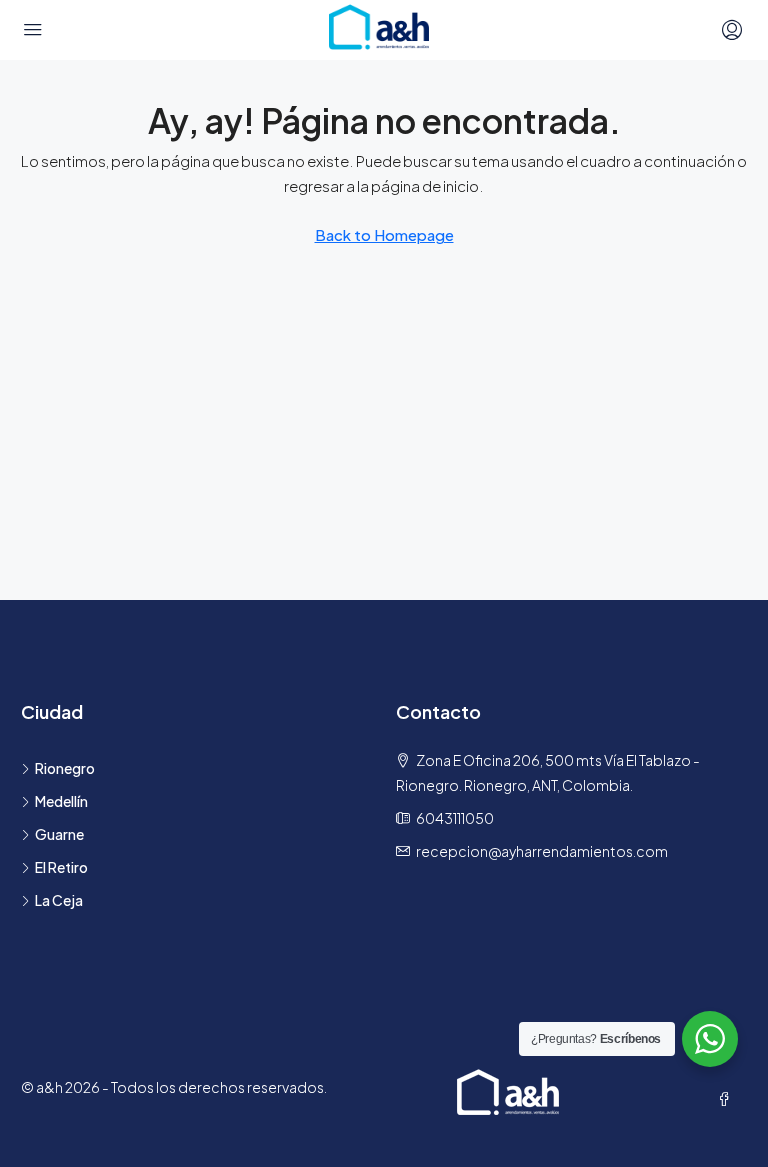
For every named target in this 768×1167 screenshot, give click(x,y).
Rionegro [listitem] (65, 768)
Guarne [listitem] (59, 834)
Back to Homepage (384, 234)
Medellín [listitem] (61, 801)
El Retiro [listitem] (61, 867)
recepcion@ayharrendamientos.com (542, 851)
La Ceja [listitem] (59, 900)
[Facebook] (728, 1099)
